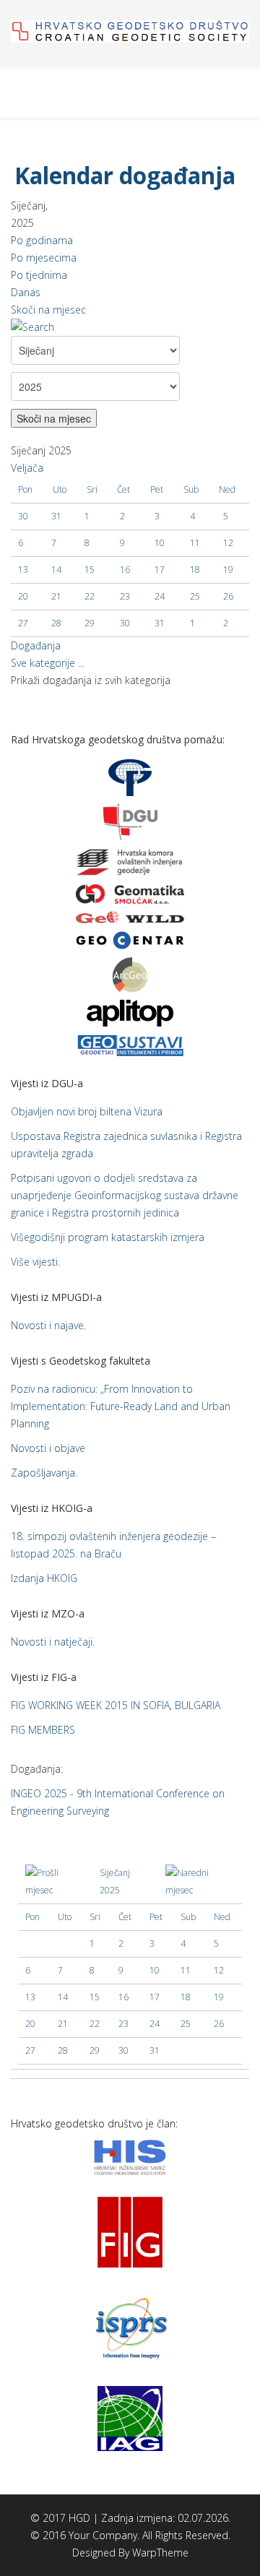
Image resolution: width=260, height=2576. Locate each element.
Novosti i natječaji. (53, 1642)
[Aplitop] (130, 1012)
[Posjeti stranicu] (130, 894)
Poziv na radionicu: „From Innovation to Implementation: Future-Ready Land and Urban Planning (121, 1406)
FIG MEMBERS (43, 1730)
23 (125, 596)
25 (195, 596)
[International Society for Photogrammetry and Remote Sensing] (130, 2325)
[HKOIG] (130, 861)
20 (23, 596)
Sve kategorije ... (48, 663)
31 (160, 623)
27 (23, 623)
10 (160, 543)
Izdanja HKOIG (44, 1578)
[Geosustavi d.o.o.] (130, 1043)
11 (195, 543)
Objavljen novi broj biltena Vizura (87, 1111)
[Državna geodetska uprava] (130, 820)
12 (228, 543)
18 (195, 570)
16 (125, 570)
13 (23, 570)
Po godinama (42, 240)
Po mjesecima (44, 258)
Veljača (27, 468)
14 (56, 570)
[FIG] (130, 2230)
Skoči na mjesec (48, 310)
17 (160, 570)
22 (90, 596)
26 (228, 596)
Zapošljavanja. (44, 1473)
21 (56, 596)
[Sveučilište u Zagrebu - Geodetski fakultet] (130, 776)
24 (160, 596)
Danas (26, 292)
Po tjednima (39, 275)
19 (228, 570)
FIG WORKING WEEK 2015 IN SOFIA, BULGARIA (116, 1705)
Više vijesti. (35, 1262)
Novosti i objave (48, 1448)
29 (90, 623)
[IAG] (130, 2417)
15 (90, 570)
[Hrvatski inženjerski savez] (130, 2156)
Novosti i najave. (48, 1325)
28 (56, 623)
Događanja (36, 645)
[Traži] (130, 327)
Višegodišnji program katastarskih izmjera (108, 1237)
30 (125, 623)
